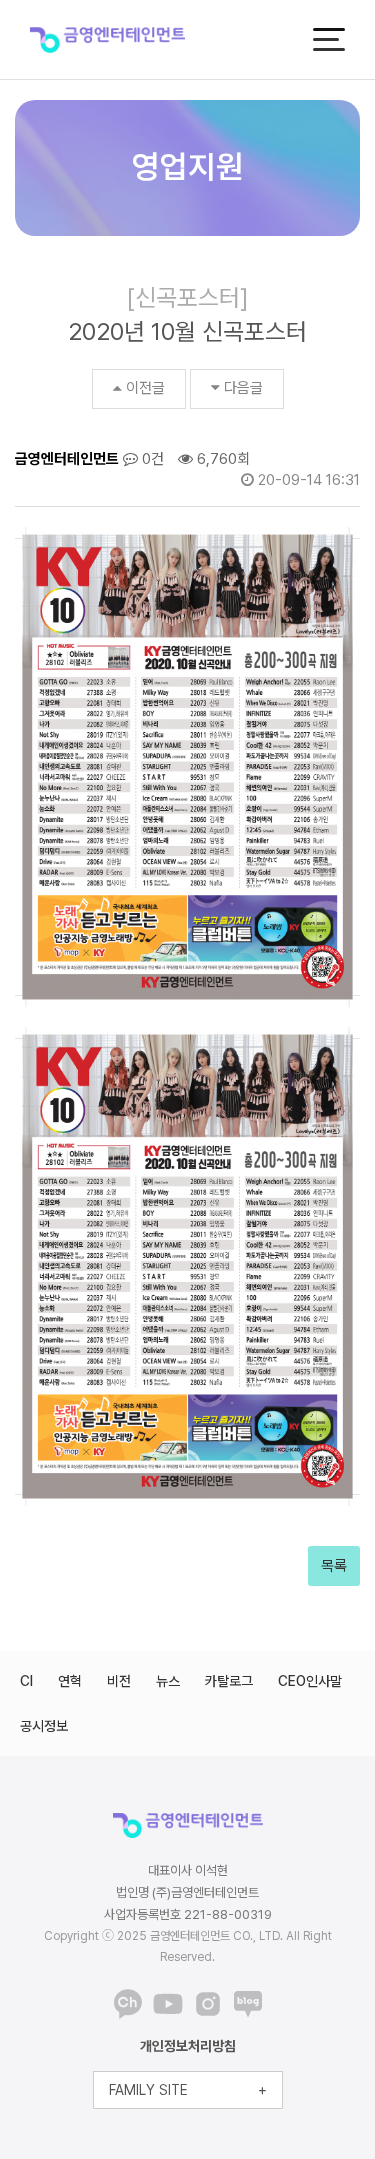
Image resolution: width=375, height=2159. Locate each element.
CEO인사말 (310, 1681)
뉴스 (168, 1681)
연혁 (70, 1681)
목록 (334, 1566)
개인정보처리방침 (188, 2046)
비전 (119, 1681)
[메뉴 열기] (329, 39)
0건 (151, 459)
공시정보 (44, 1726)
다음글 (243, 388)
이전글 (145, 388)
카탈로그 (229, 1681)
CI (26, 1681)
